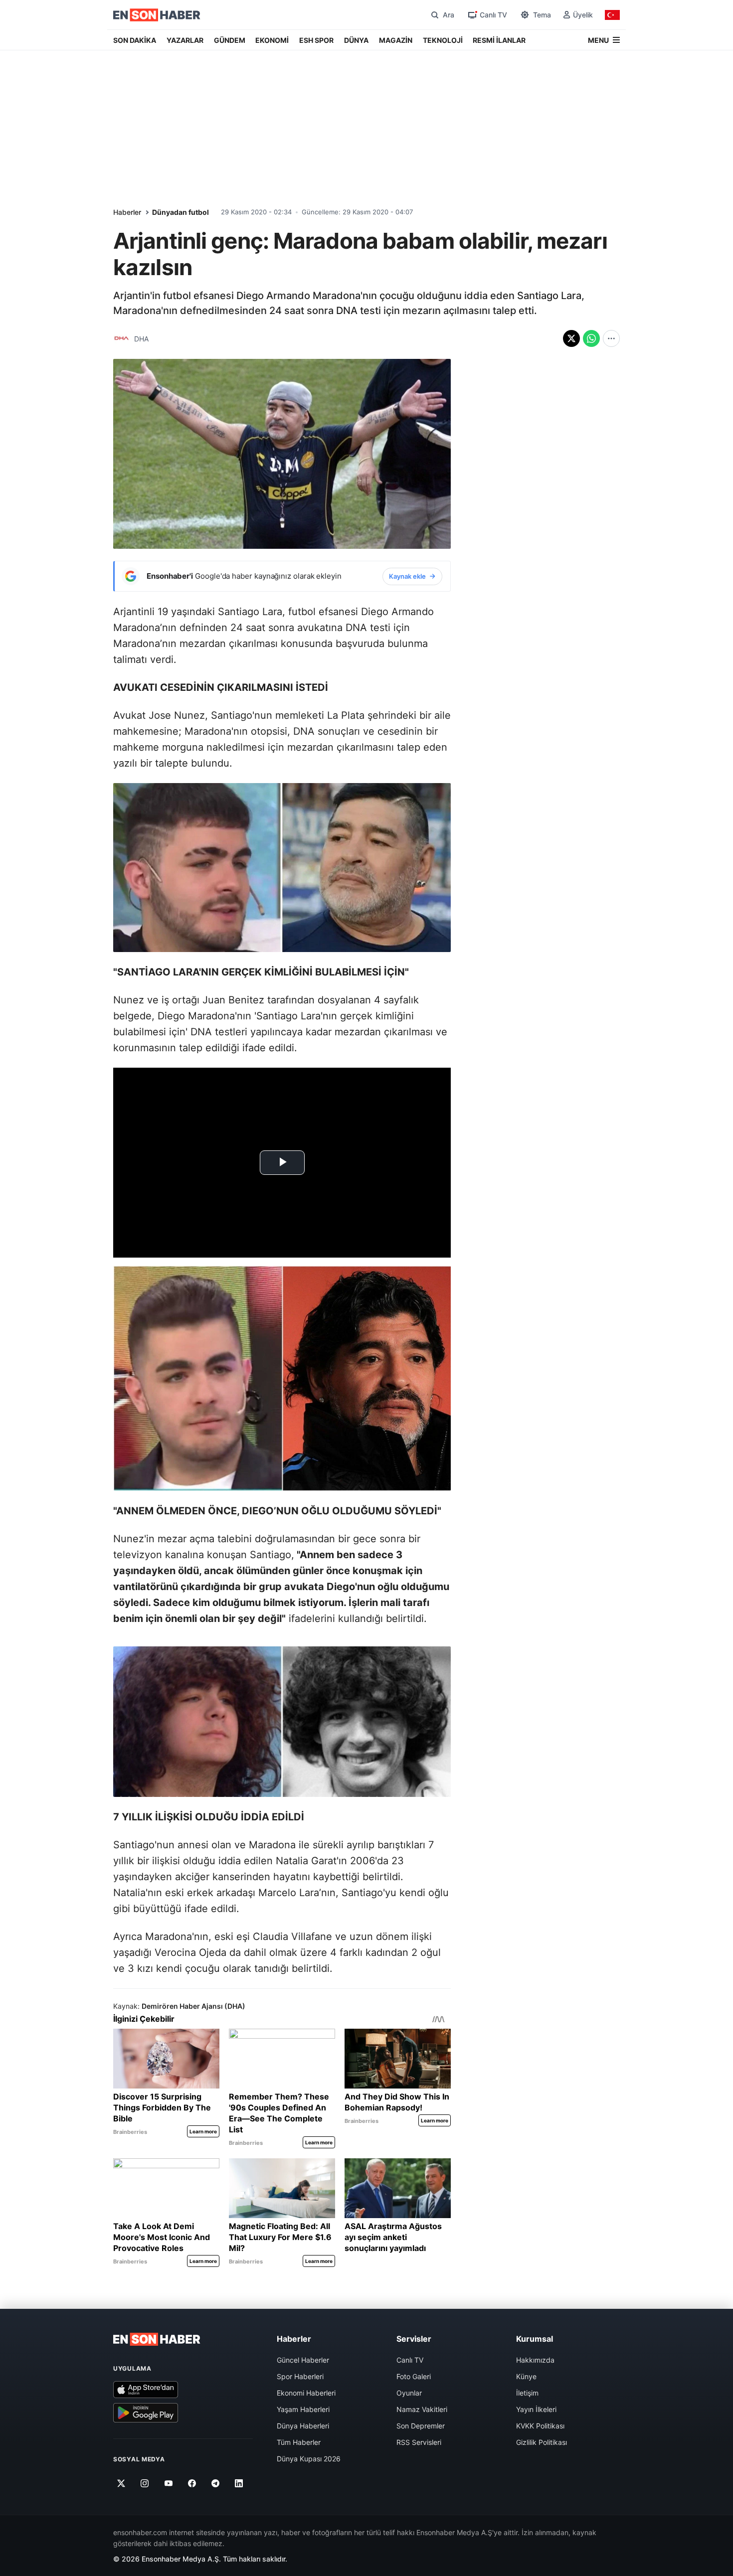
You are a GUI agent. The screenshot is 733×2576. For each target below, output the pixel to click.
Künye (526, 2376)
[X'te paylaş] (571, 338)
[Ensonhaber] (157, 15)
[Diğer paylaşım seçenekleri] (611, 338)
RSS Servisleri (419, 2442)
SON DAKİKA (135, 40)
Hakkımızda (535, 2360)
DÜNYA (356, 40)
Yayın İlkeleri (536, 2409)
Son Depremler (421, 2426)
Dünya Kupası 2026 (309, 2459)
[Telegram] (216, 2483)
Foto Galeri (414, 2376)
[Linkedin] (239, 2483)
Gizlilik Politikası (542, 2442)
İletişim (527, 2393)
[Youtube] (168, 2483)
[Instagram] (145, 2483)
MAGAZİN (396, 40)
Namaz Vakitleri (422, 2409)
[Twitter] (121, 2483)
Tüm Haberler (299, 2442)
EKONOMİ (272, 40)
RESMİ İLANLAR (499, 40)
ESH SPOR (316, 40)
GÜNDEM (230, 40)
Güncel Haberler (303, 2360)
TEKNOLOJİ (443, 40)
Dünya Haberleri (303, 2426)
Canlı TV (410, 2360)
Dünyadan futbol (181, 212)
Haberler (127, 212)
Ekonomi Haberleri (306, 2393)
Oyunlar (409, 2393)
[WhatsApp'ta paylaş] (591, 338)
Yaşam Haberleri (303, 2409)
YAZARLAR (185, 40)
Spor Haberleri (300, 2376)
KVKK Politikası (540, 2426)
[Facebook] (192, 2483)
